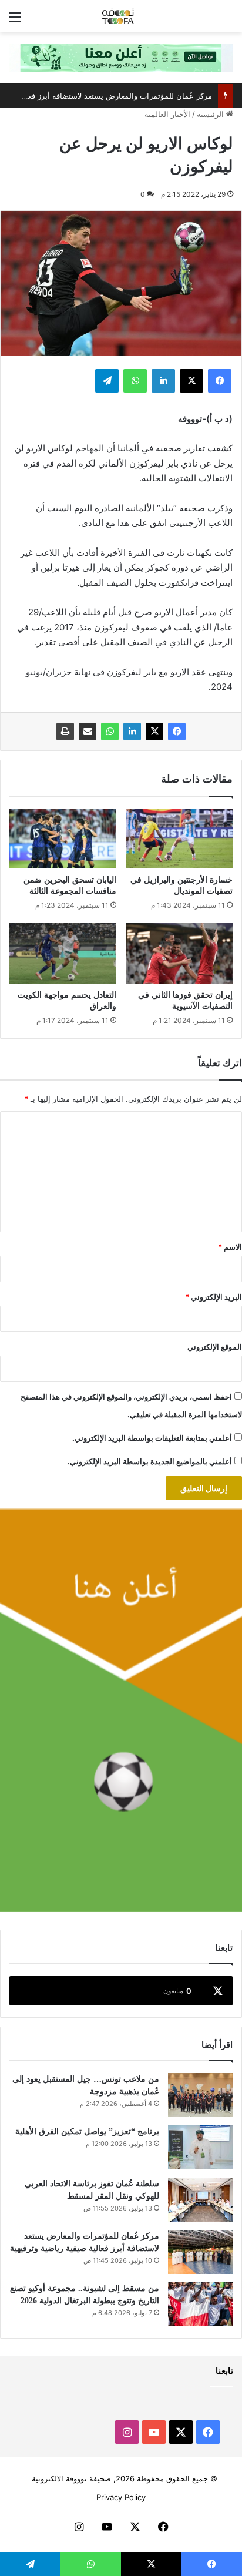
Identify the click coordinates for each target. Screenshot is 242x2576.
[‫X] (154, 732)
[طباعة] (65, 732)
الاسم (230, 1247)
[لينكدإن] (132, 732)
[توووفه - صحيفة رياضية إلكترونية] (121, 16)
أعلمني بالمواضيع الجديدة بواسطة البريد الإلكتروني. (150, 1461)
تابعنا (224, 2371)
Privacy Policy (121, 2497)
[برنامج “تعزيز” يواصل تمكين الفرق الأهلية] (200, 2147)
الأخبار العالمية (167, 114)
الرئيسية (211, 114)
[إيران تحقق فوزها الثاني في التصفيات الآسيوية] (179, 953)
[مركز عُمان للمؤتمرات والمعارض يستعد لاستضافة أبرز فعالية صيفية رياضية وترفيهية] (200, 2252)
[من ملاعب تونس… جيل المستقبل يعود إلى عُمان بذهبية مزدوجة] (200, 2095)
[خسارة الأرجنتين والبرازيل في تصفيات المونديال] (179, 839)
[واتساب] (110, 732)
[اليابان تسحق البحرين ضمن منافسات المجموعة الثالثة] (63, 839)
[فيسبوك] (177, 732)
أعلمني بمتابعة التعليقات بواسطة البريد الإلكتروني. (152, 1438)
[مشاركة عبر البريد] (88, 732)
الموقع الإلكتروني (215, 1347)
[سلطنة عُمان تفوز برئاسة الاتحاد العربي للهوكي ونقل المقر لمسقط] (200, 2200)
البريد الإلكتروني (214, 1297)
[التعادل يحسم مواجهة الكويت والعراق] (63, 953)
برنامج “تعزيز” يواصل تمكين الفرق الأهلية (87, 2131)
